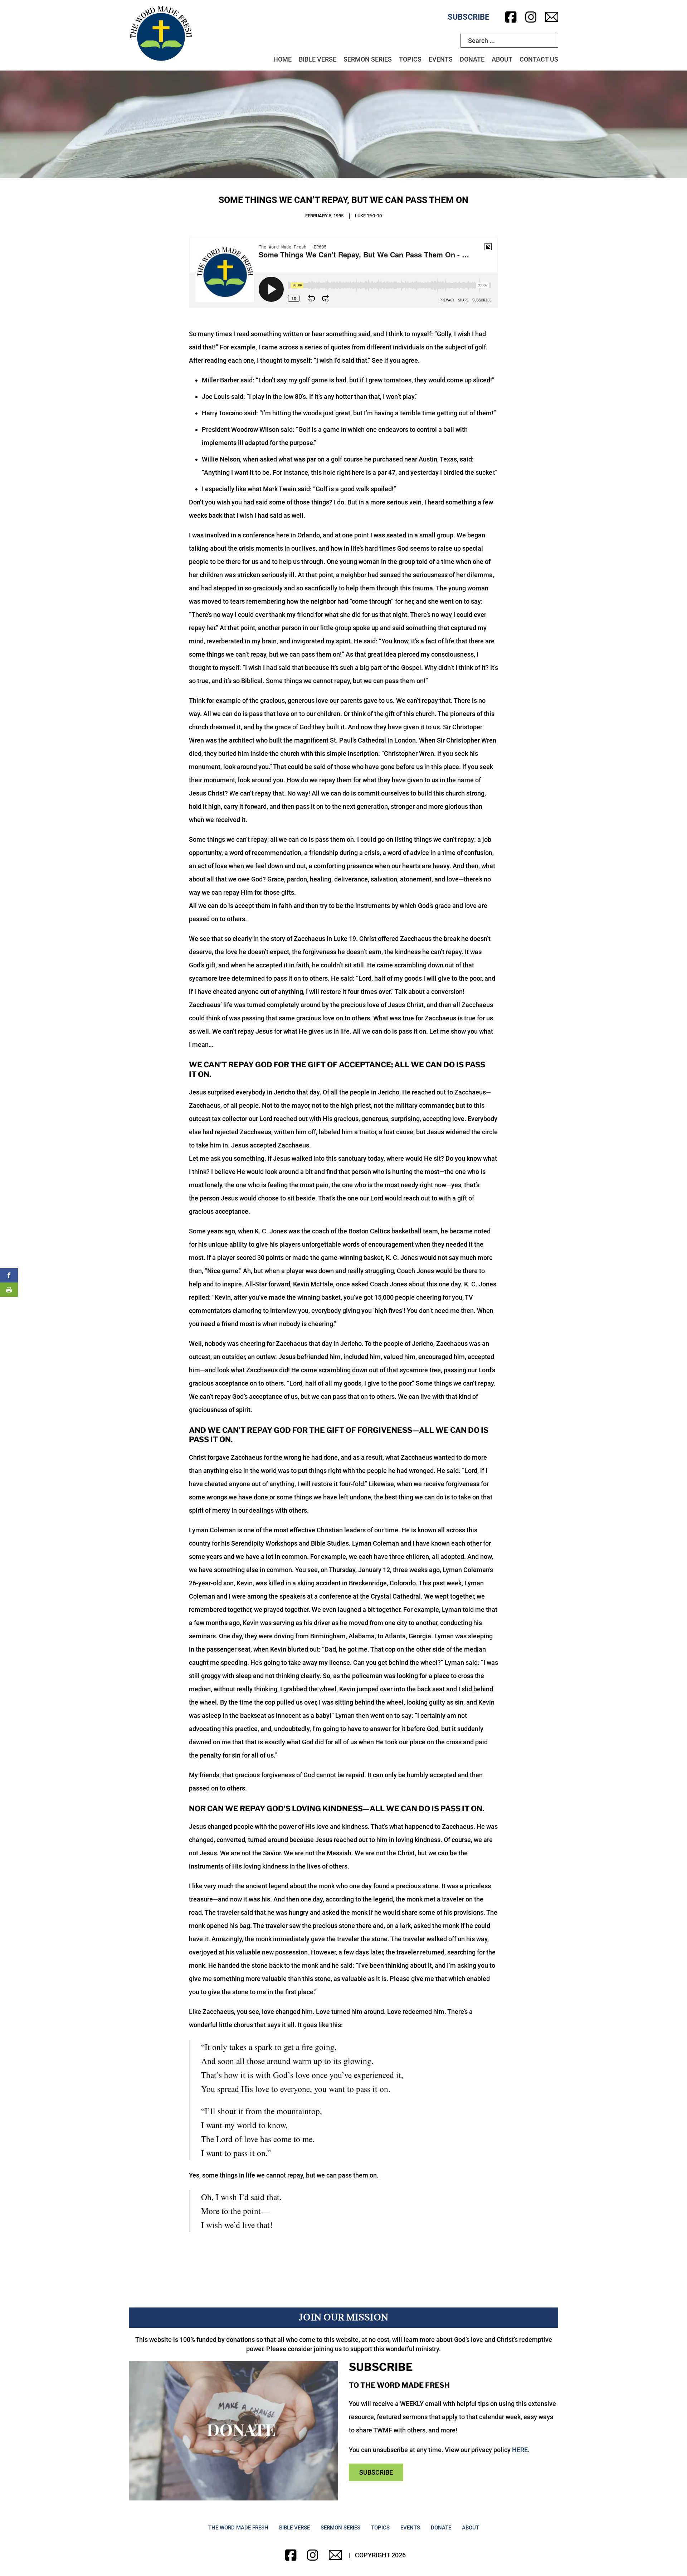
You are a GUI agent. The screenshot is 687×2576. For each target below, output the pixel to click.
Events (441, 59)
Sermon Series (368, 59)
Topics (410, 59)
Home (282, 59)
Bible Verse (318, 59)
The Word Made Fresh (238, 2528)
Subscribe (468, 17)
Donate (472, 59)
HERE (520, 2450)
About (502, 59)
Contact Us (539, 59)
